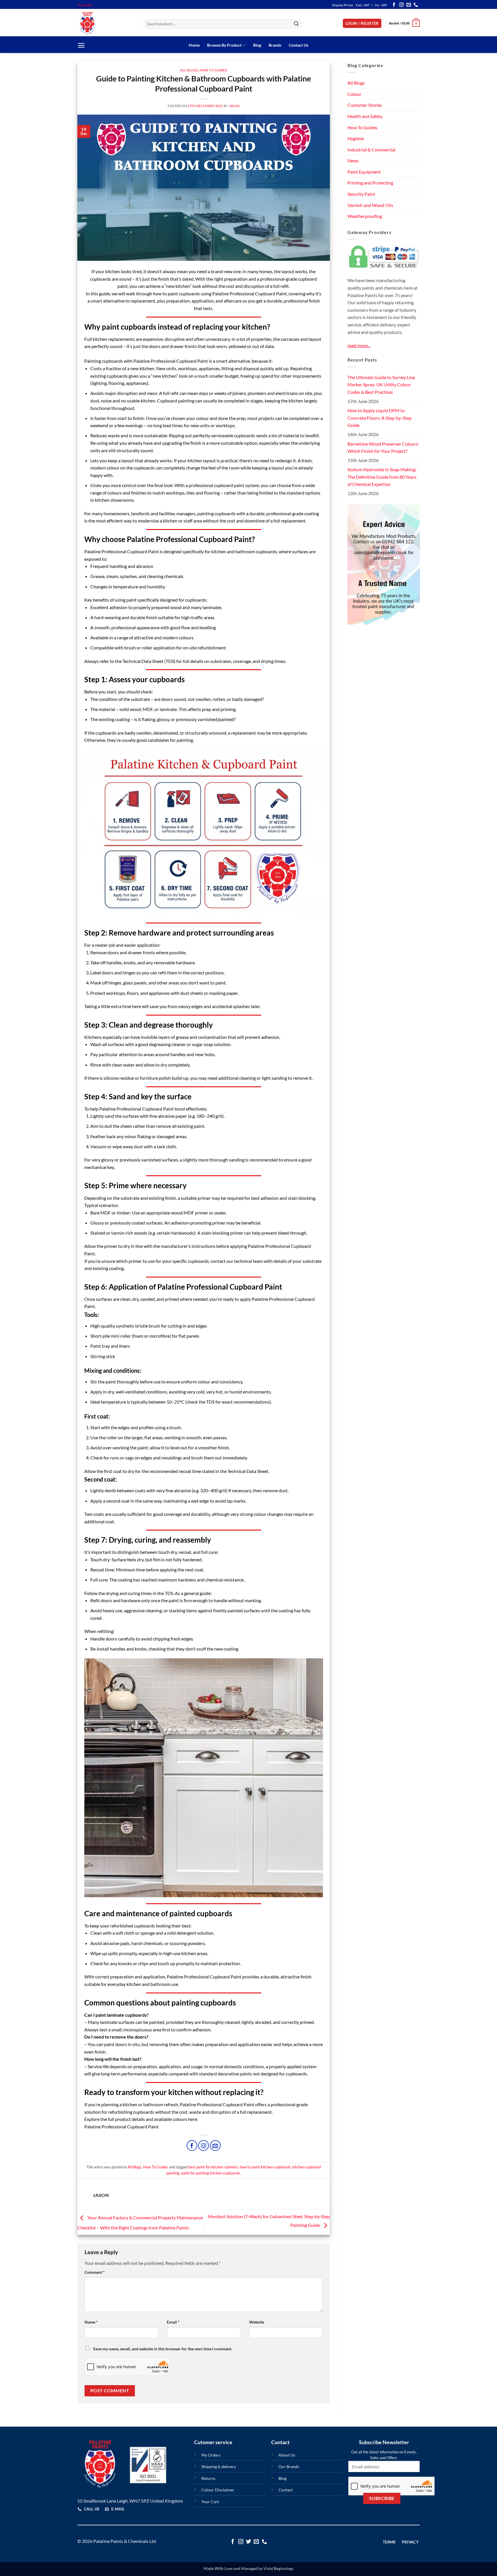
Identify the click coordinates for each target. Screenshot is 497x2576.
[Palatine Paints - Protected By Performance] (106, 23)
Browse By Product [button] (224, 45)
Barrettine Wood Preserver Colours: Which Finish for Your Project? (383, 447)
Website (257, 2322)
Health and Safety (365, 116)
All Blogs (189, 70)
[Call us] (416, 5)
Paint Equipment (364, 172)
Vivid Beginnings (278, 2568)
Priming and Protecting (370, 183)
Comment (95, 2272)
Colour (354, 94)
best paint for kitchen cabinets (213, 2167)
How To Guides (213, 70)
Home (194, 45)
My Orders (211, 2455)
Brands (275, 45)
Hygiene (356, 138)
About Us (287, 2455)
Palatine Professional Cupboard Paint (122, 2127)
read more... (359, 345)
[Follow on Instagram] (402, 5)
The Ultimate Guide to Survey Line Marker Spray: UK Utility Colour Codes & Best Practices (381, 385)
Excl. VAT (363, 5)
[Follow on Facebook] (394, 5)
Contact (286, 2490)
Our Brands (289, 2466)
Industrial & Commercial (371, 149)
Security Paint (361, 194)
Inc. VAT (381, 5)
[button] (362, 23)
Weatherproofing (365, 216)
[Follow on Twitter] (248, 2542)
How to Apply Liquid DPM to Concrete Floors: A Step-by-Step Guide (380, 418)
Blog (257, 45)
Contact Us (299, 45)
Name (91, 2322)
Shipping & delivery (219, 2466)
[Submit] (297, 24)
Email (173, 2322)
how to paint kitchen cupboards (265, 2167)
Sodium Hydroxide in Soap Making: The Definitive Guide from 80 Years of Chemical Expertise (382, 477)
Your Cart (210, 2502)
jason (234, 106)
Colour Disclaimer (218, 2490)
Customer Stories (365, 105)
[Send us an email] (409, 5)
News (353, 160)
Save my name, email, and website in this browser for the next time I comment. (163, 2349)
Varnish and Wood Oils (370, 205)
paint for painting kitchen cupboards (211, 2173)
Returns (208, 2478)
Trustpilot (85, 5)
